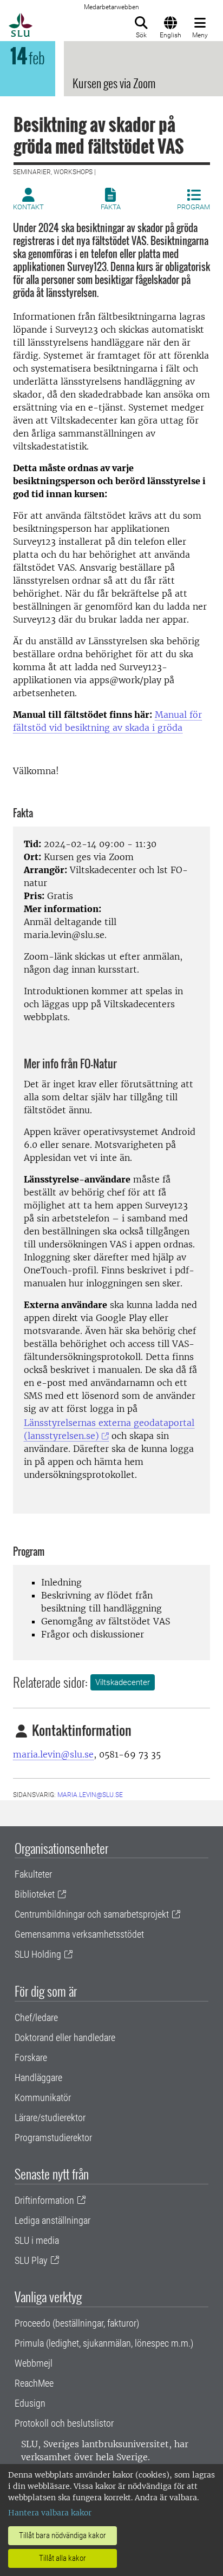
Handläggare (38, 2078)
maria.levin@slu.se (53, 1754)
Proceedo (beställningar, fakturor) (77, 2323)
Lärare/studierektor (50, 2118)
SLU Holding (38, 1954)
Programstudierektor (53, 2138)
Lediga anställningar (53, 2220)
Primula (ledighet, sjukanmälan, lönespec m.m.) (104, 2343)
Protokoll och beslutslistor (64, 2423)
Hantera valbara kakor (50, 2513)
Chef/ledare (36, 2017)
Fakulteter (33, 1874)
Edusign (30, 2403)
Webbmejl (34, 2363)
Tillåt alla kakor (63, 2558)
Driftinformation (44, 2200)
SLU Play (31, 2260)
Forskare (31, 2058)
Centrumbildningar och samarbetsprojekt (92, 1914)
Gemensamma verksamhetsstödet (79, 1934)
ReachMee (34, 2383)
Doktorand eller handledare (65, 2037)
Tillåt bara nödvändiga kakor (63, 2535)
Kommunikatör (43, 2098)
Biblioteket (35, 1894)
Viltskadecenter (123, 1682)
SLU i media (37, 2240)
